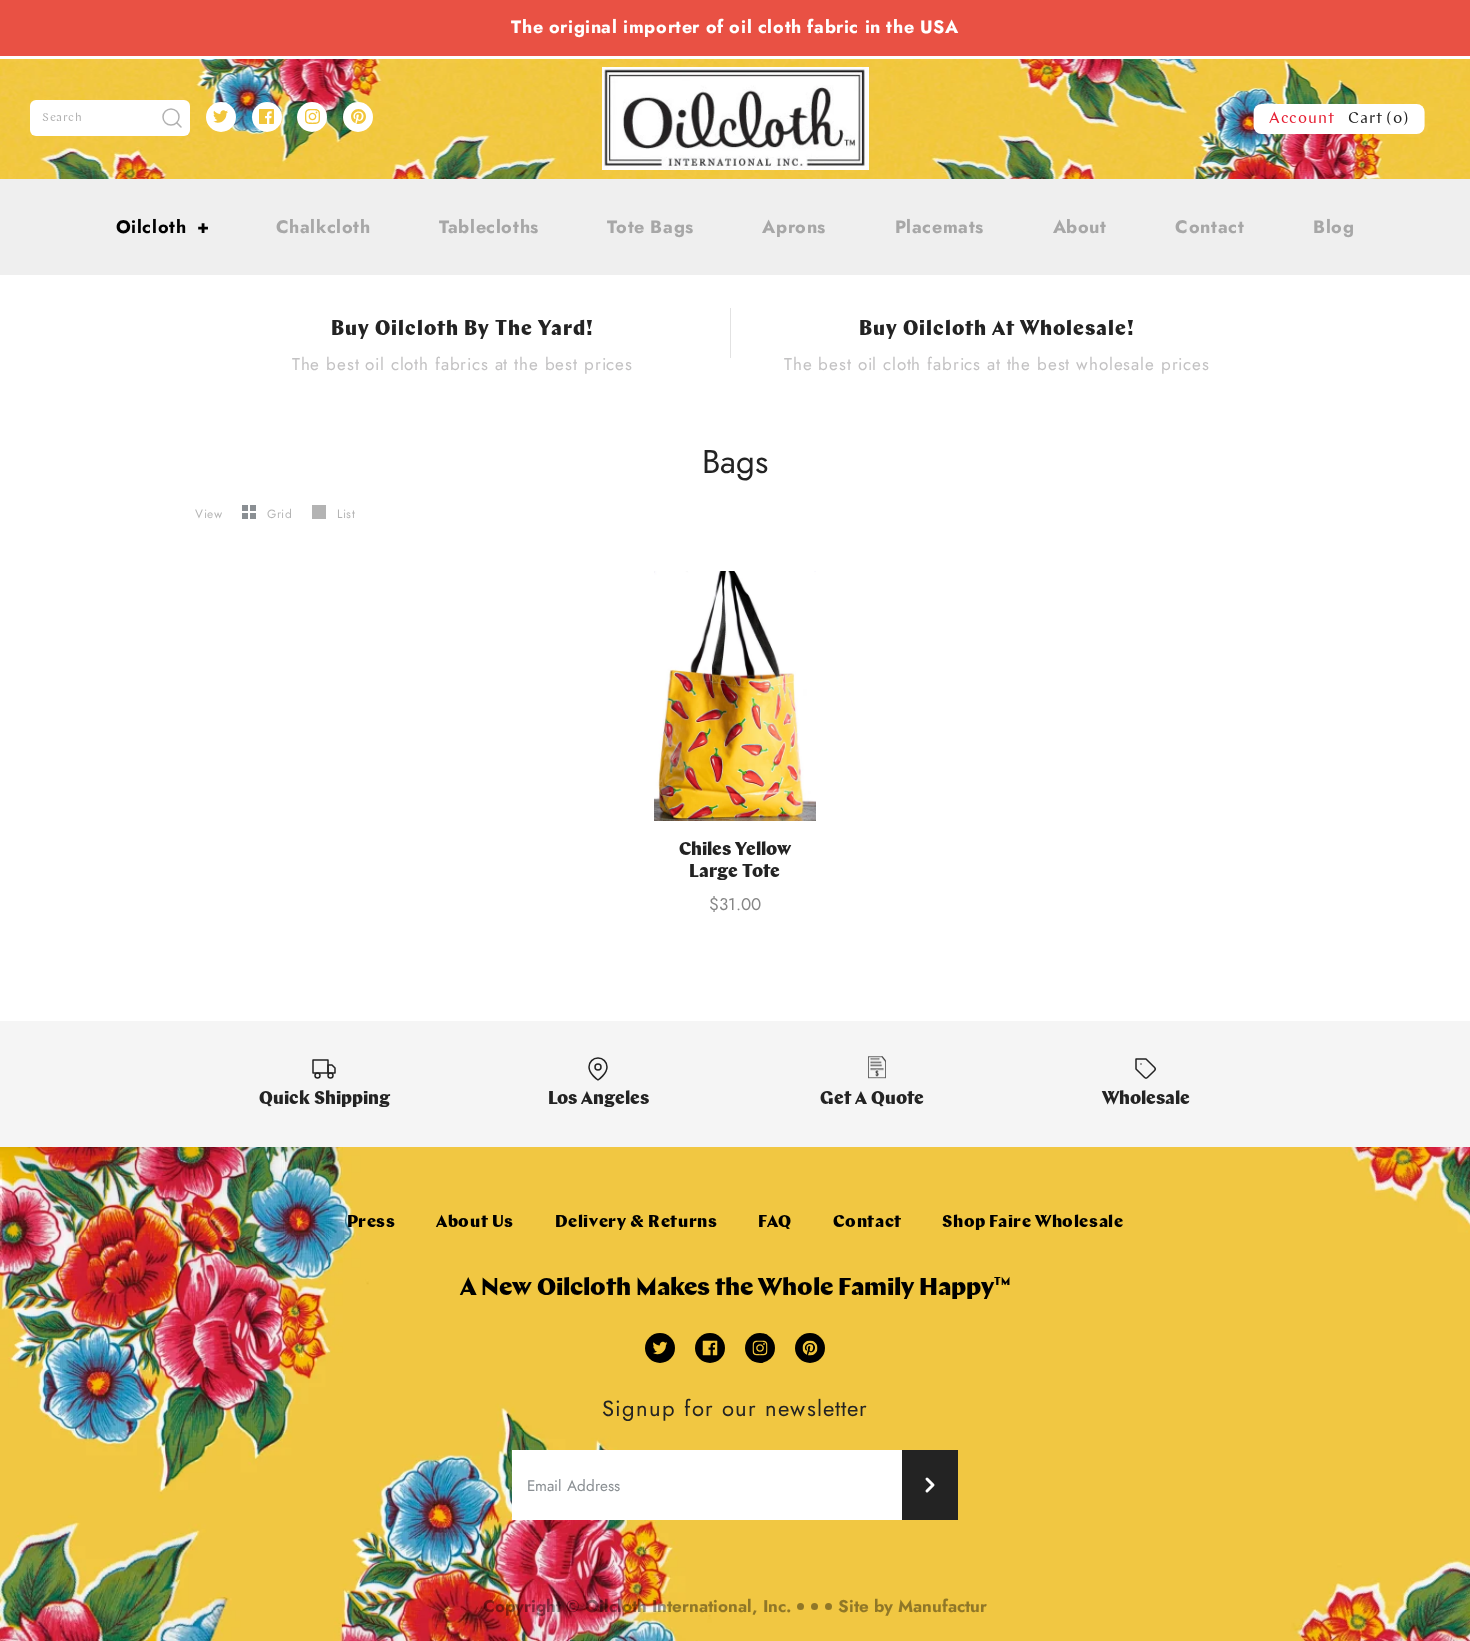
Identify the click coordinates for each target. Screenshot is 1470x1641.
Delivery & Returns (636, 1222)
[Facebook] (267, 117)
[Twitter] (221, 117)
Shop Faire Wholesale (1032, 1222)
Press (371, 1222)
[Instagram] (312, 117)
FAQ (775, 1222)
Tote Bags (650, 227)
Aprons (794, 227)
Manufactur (942, 1606)
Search (62, 118)
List (346, 514)
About (1080, 227)
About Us (475, 1222)
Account (1302, 119)
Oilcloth (163, 227)
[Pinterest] (358, 117)
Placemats (939, 227)
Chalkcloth (323, 227)
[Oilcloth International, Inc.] (735, 79)
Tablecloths (489, 227)
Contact (1209, 227)
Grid (282, 514)
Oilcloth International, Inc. (688, 1606)
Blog (1333, 227)
